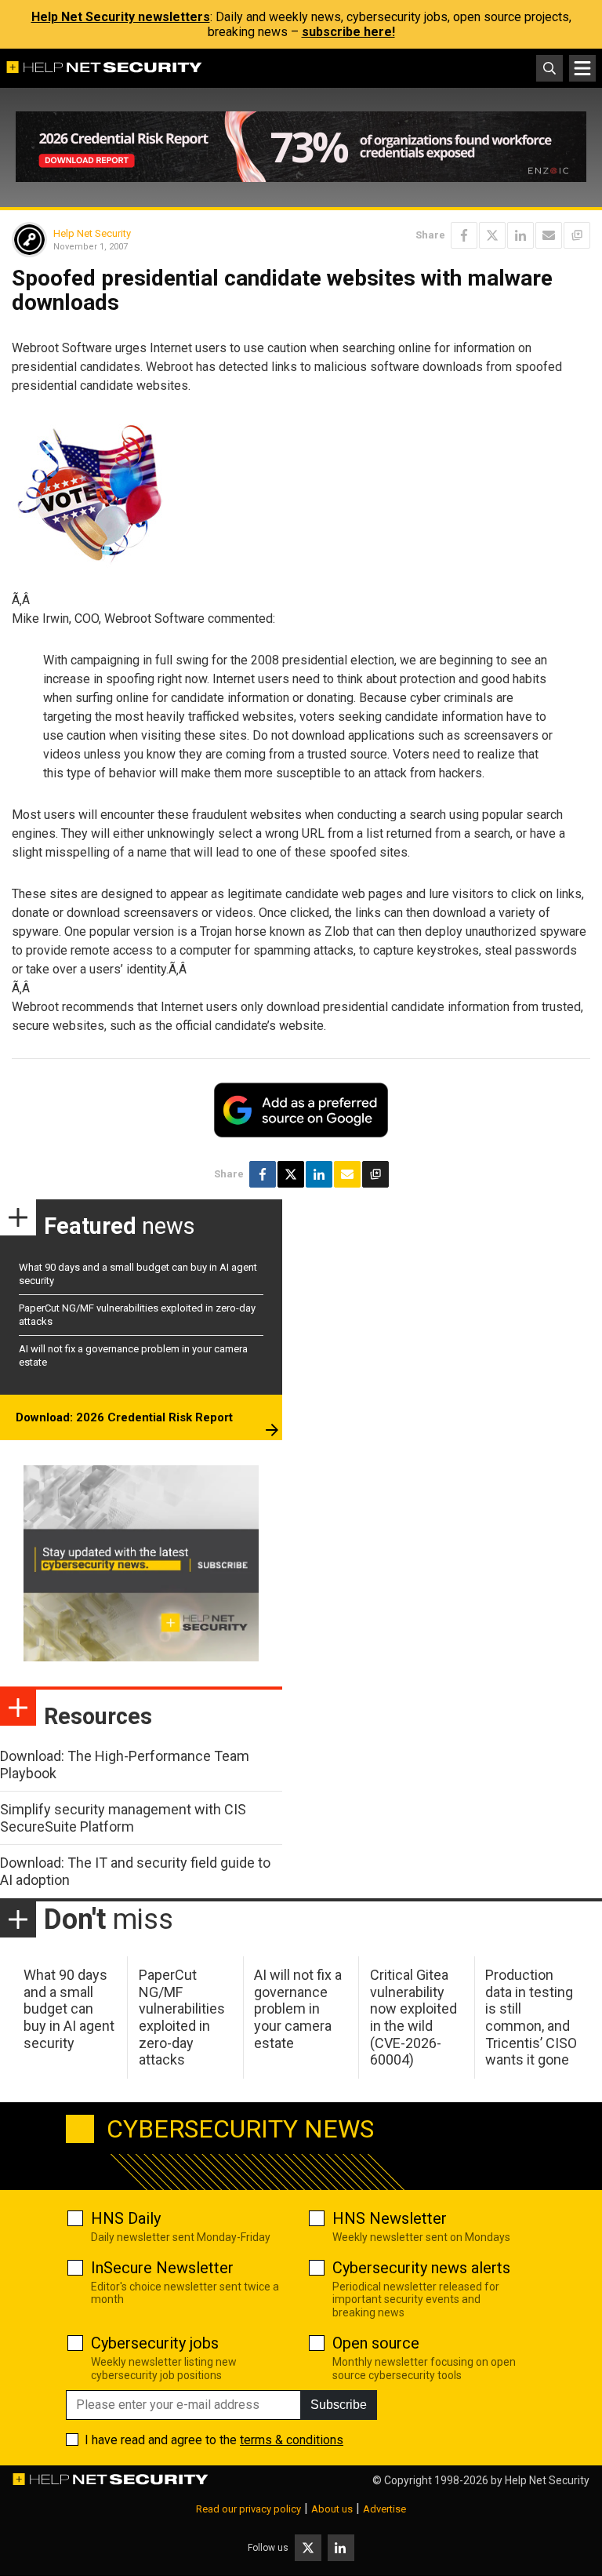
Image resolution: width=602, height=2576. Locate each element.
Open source (376, 2343)
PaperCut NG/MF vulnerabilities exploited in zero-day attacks (182, 2017)
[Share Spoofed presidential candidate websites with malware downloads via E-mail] (549, 235)
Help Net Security (92, 233)
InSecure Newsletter (162, 2268)
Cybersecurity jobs (155, 2343)
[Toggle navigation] (582, 68)
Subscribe (339, 2405)
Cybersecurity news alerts (421, 2268)
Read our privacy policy (248, 2509)
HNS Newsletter (390, 2218)
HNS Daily (126, 2218)
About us (332, 2509)
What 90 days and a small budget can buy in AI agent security (69, 2008)
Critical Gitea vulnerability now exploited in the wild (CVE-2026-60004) (413, 2017)
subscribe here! (348, 32)
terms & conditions (292, 2440)
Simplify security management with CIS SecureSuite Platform (123, 1818)
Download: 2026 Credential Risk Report (124, 1417)
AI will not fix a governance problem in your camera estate (298, 2008)
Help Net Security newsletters (121, 17)
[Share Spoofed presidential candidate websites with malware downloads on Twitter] (492, 235)
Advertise (384, 2509)
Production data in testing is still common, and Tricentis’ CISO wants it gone (531, 2017)
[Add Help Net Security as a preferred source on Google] (577, 235)
